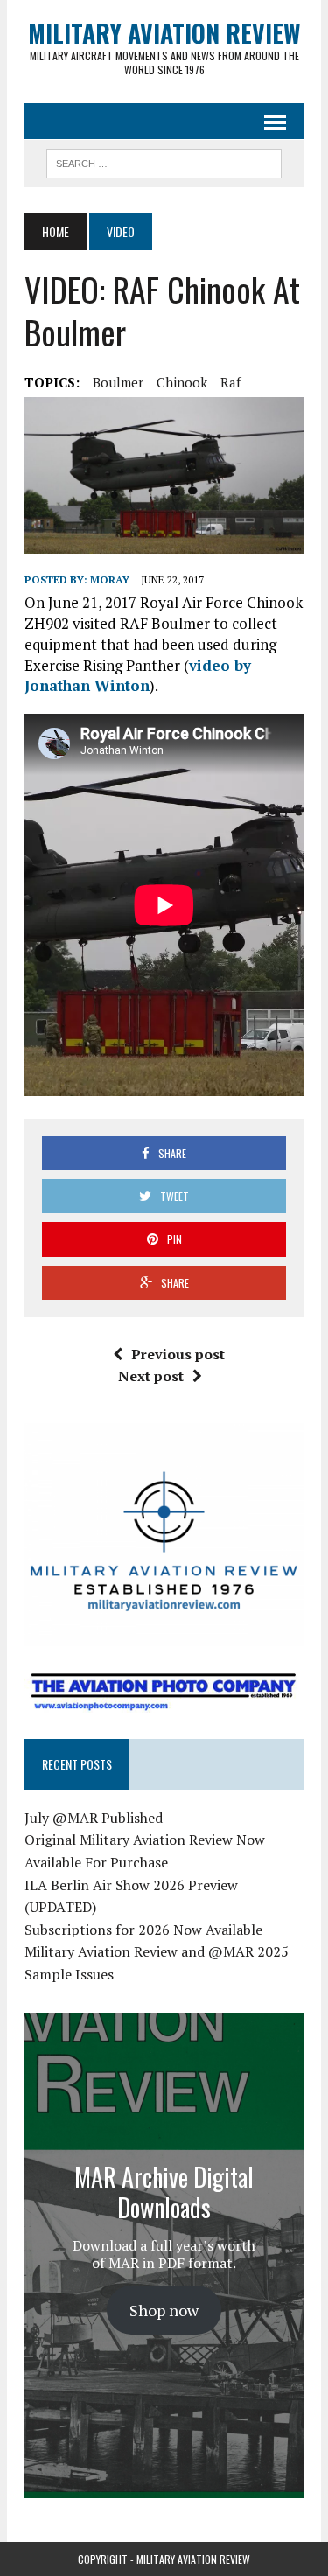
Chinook (182, 382)
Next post (151, 1376)
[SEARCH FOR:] (164, 161)
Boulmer (118, 382)
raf (230, 382)
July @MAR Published (94, 1818)
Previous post (178, 1354)
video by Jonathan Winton (138, 676)
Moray (110, 579)
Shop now (164, 2310)
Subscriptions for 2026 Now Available (143, 1930)
